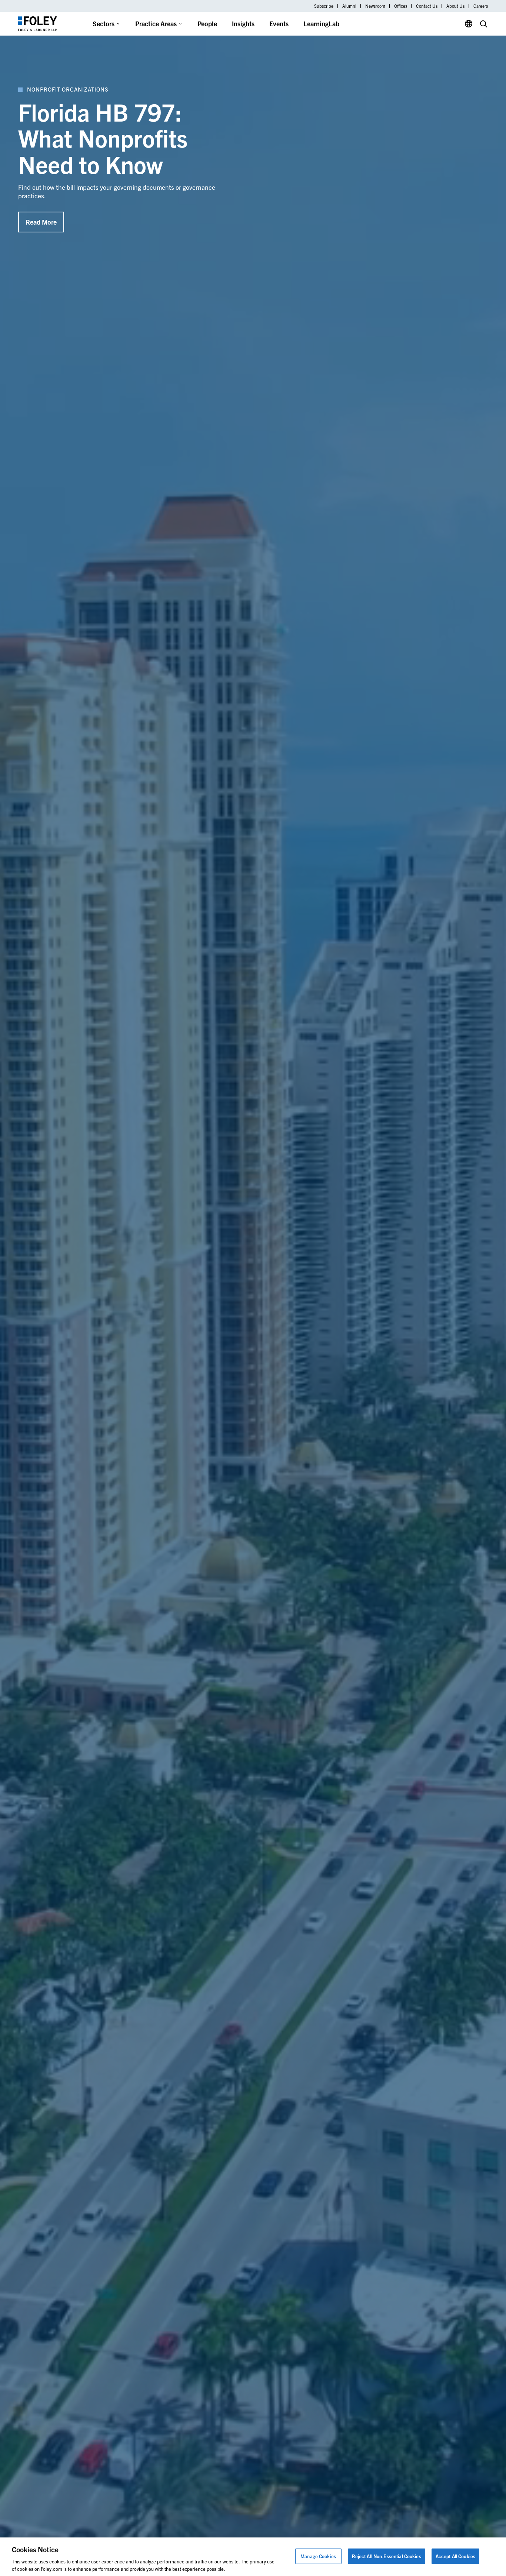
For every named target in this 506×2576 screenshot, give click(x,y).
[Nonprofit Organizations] (53, 2532)
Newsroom (375, 6)
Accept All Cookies (455, 2556)
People (207, 24)
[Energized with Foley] (197, 2532)
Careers (481, 6)
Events (279, 24)
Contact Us (427, 6)
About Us (455, 6)
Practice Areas (156, 24)
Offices (401, 6)
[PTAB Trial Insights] (269, 2532)
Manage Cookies (318, 2556)
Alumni (349, 6)
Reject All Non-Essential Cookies (387, 2556)
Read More (41, 222)
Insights (243, 24)
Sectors (104, 24)
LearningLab (321, 24)
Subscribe (324, 6)
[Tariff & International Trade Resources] (125, 2532)
